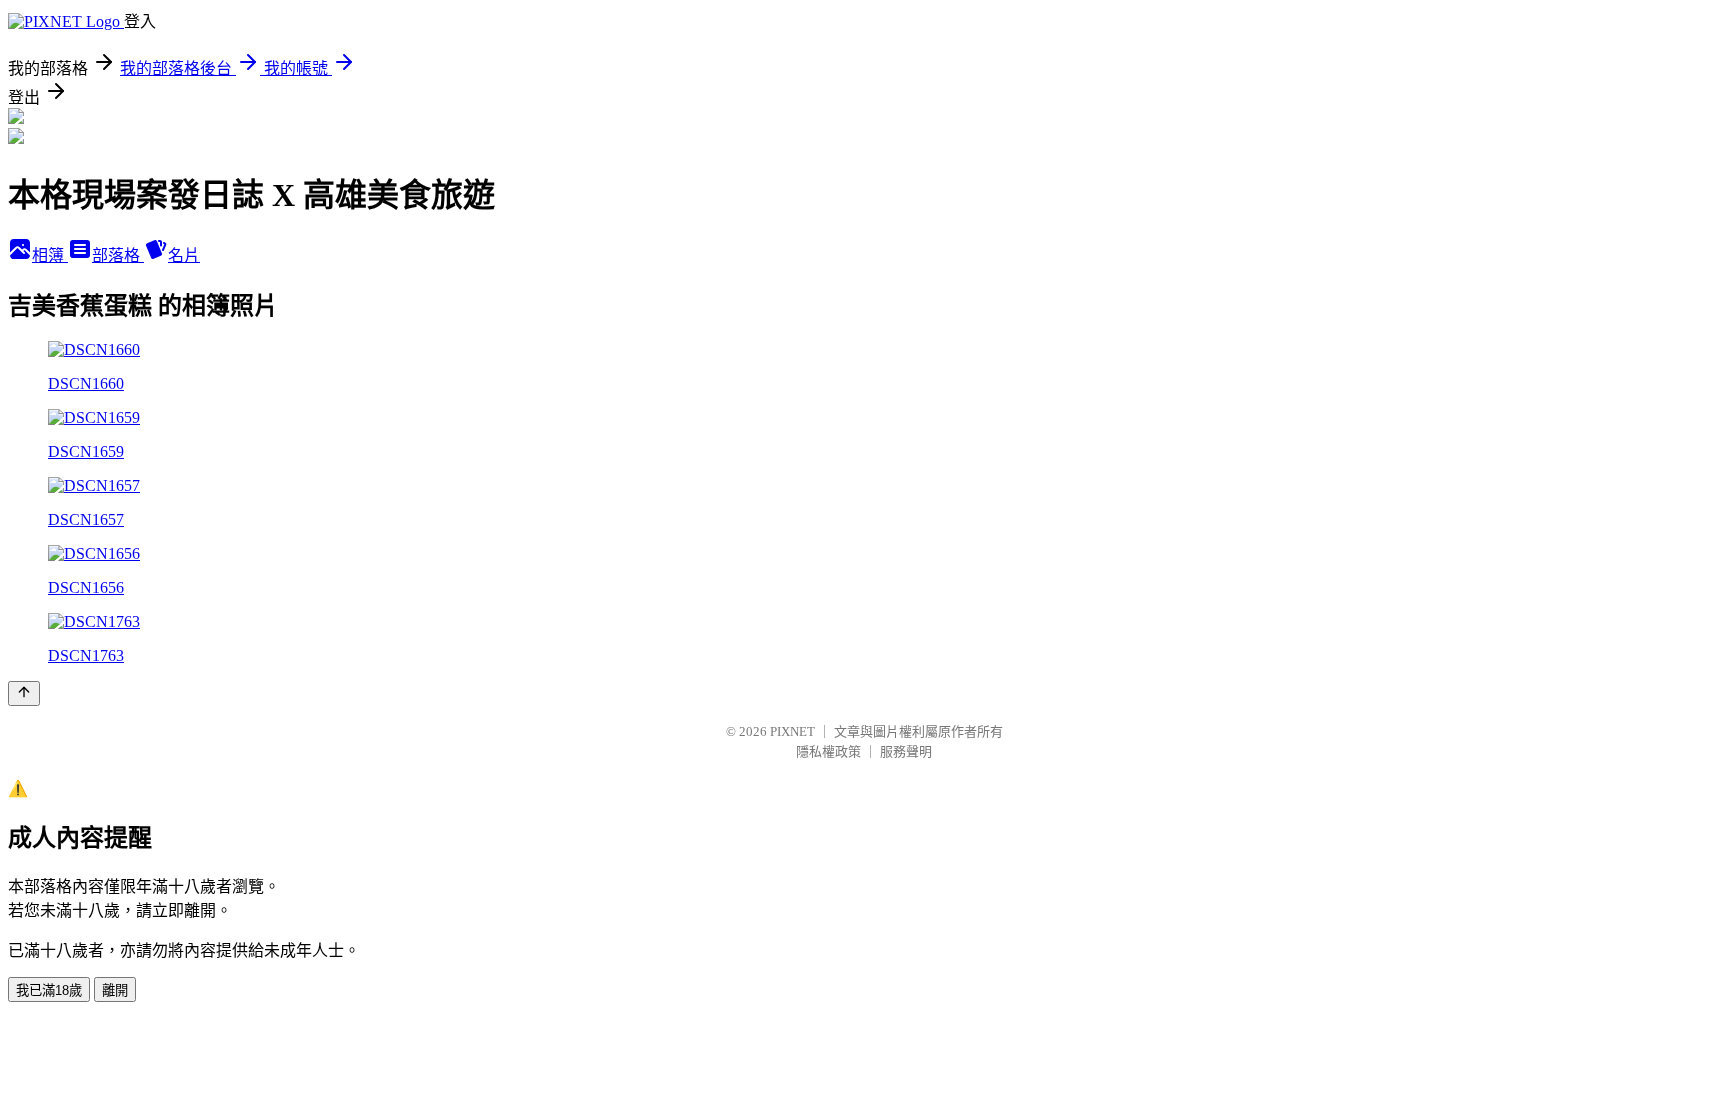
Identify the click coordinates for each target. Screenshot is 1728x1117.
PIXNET (792, 731)
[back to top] (24, 693)
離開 (115, 990)
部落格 (118, 255)
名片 (184, 255)
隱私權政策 (828, 751)
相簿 (50, 255)
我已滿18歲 (49, 990)
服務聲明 (906, 751)
